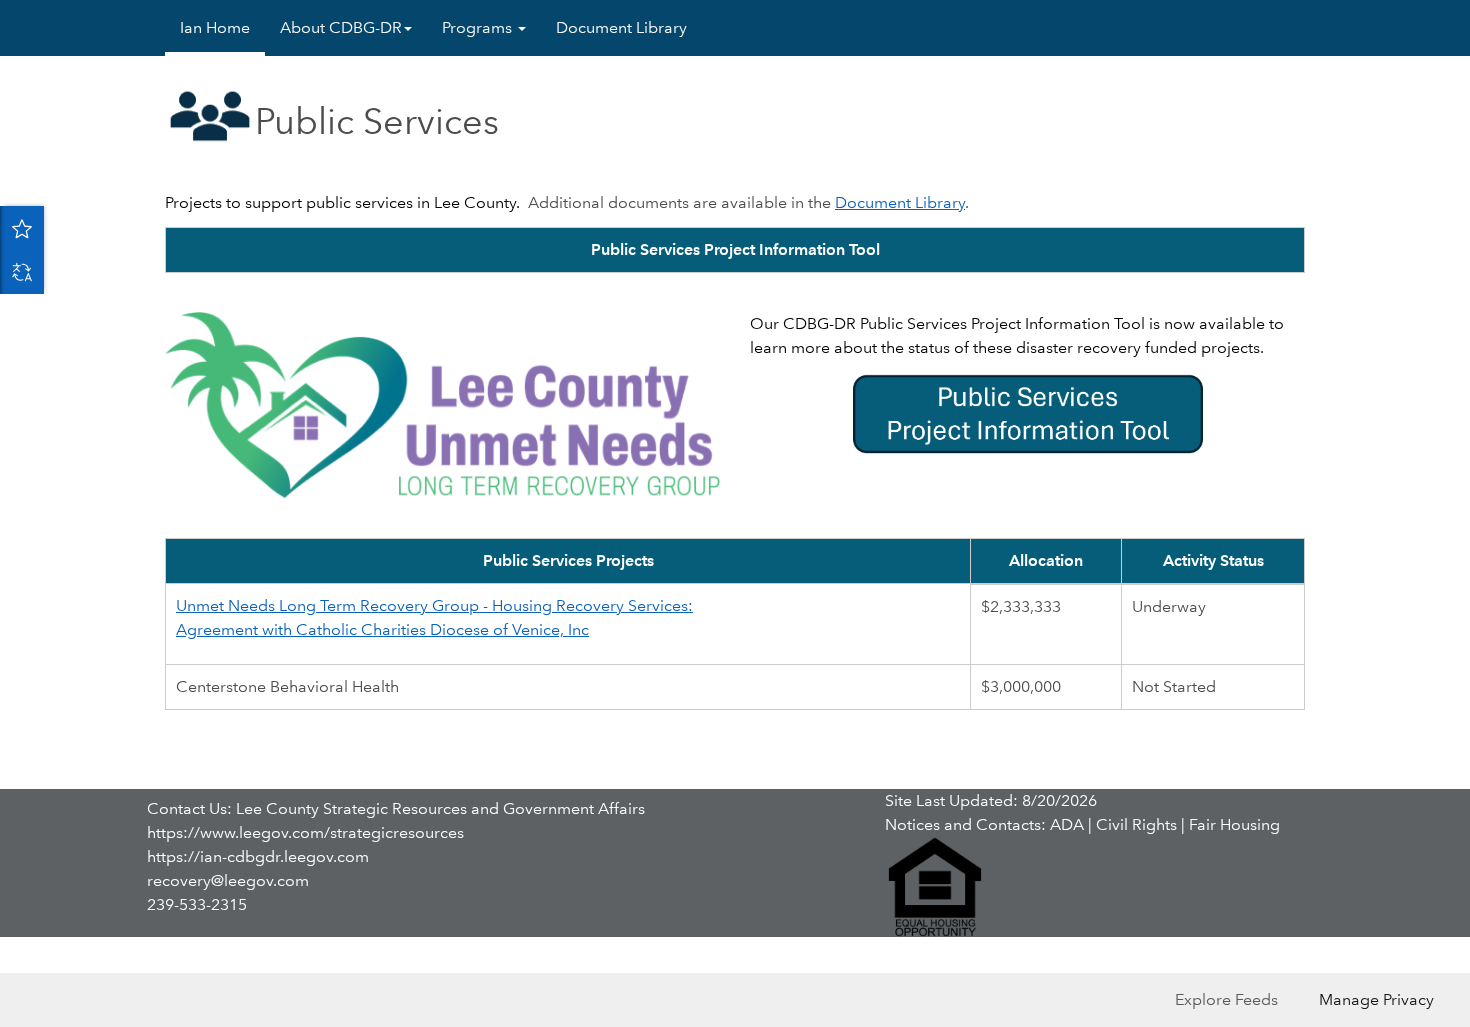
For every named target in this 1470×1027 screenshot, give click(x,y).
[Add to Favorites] (22, 228)
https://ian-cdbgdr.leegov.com (258, 856)
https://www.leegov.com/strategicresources (305, 832)
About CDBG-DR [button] (341, 27)
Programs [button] (479, 27)
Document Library (621, 27)
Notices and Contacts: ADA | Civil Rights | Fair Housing (1082, 824)
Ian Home (215, 27)
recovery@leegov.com (228, 880)
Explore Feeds (1226, 999)
